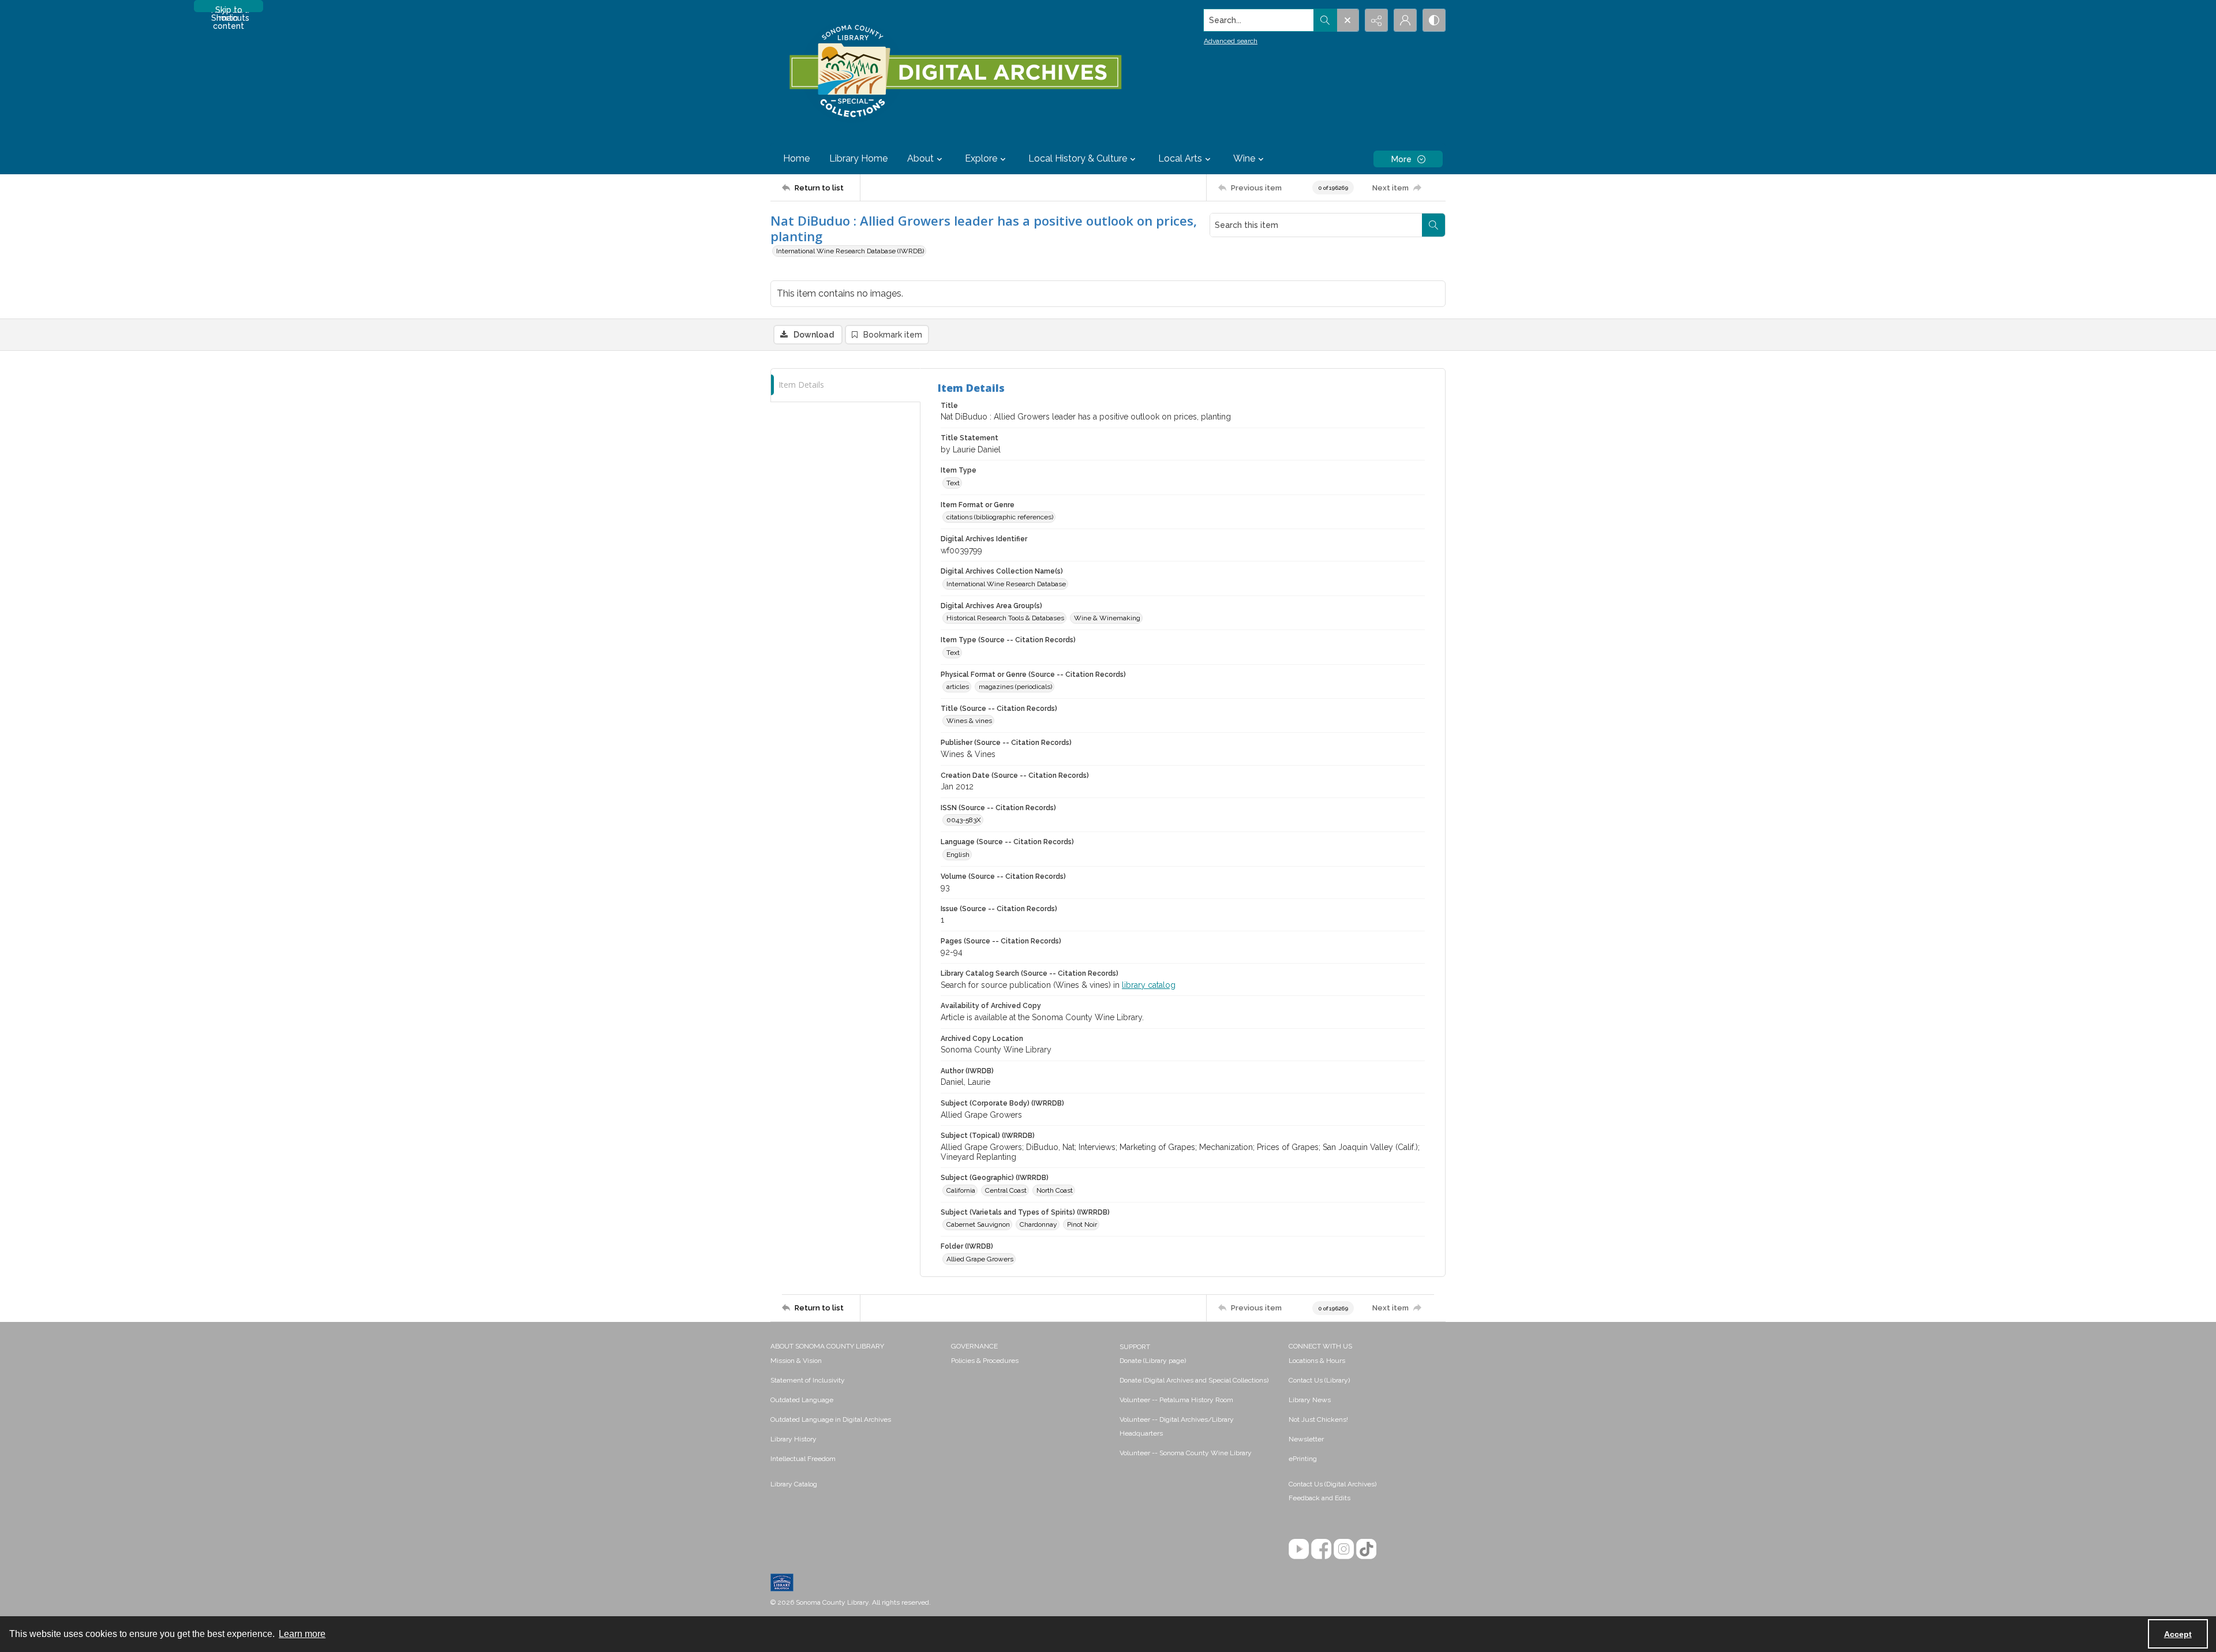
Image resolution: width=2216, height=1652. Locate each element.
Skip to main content (229, 9)
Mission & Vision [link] (796, 1361)
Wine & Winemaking (1107, 618)
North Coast (1055, 1190)
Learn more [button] (302, 1634)
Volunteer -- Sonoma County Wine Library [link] (1186, 1453)
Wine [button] (1244, 158)
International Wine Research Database (1006, 584)
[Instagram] (1344, 1549)
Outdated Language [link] (802, 1400)
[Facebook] (1321, 1549)
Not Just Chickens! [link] (1318, 1419)
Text (953, 483)
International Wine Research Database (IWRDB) (850, 251)
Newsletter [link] (1306, 1439)
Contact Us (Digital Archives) (1332, 1484)
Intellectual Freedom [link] (803, 1459)
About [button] (920, 158)
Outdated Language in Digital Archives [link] (831, 1419)
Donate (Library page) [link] (1153, 1361)
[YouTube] (1299, 1549)
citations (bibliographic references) (1000, 517)
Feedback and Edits (1320, 1498)
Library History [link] (793, 1439)
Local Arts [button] (1180, 158)
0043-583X (964, 820)
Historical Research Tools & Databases (1005, 618)
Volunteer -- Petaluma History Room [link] (1176, 1400)
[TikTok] (1366, 1549)
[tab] (845, 385)
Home (796, 158)
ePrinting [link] (1303, 1459)
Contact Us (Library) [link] (1319, 1380)
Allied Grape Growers (980, 1259)
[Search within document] (1433, 225)
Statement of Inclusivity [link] (808, 1380)
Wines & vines (969, 721)
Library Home (858, 158)
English (958, 855)
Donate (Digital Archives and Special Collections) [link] (1194, 1380)
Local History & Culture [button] (1078, 158)
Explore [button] (981, 158)
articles (958, 687)
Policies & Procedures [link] (985, 1361)
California (961, 1190)
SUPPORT (1135, 1347)
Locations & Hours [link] (1317, 1361)
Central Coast (1006, 1190)
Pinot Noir (1082, 1224)
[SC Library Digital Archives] (955, 72)
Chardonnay (1038, 1224)
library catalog (1149, 985)
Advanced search (1231, 41)
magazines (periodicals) (1015, 687)
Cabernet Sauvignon (978, 1224)
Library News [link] (1310, 1400)
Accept (2178, 1634)
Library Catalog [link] (794, 1484)
